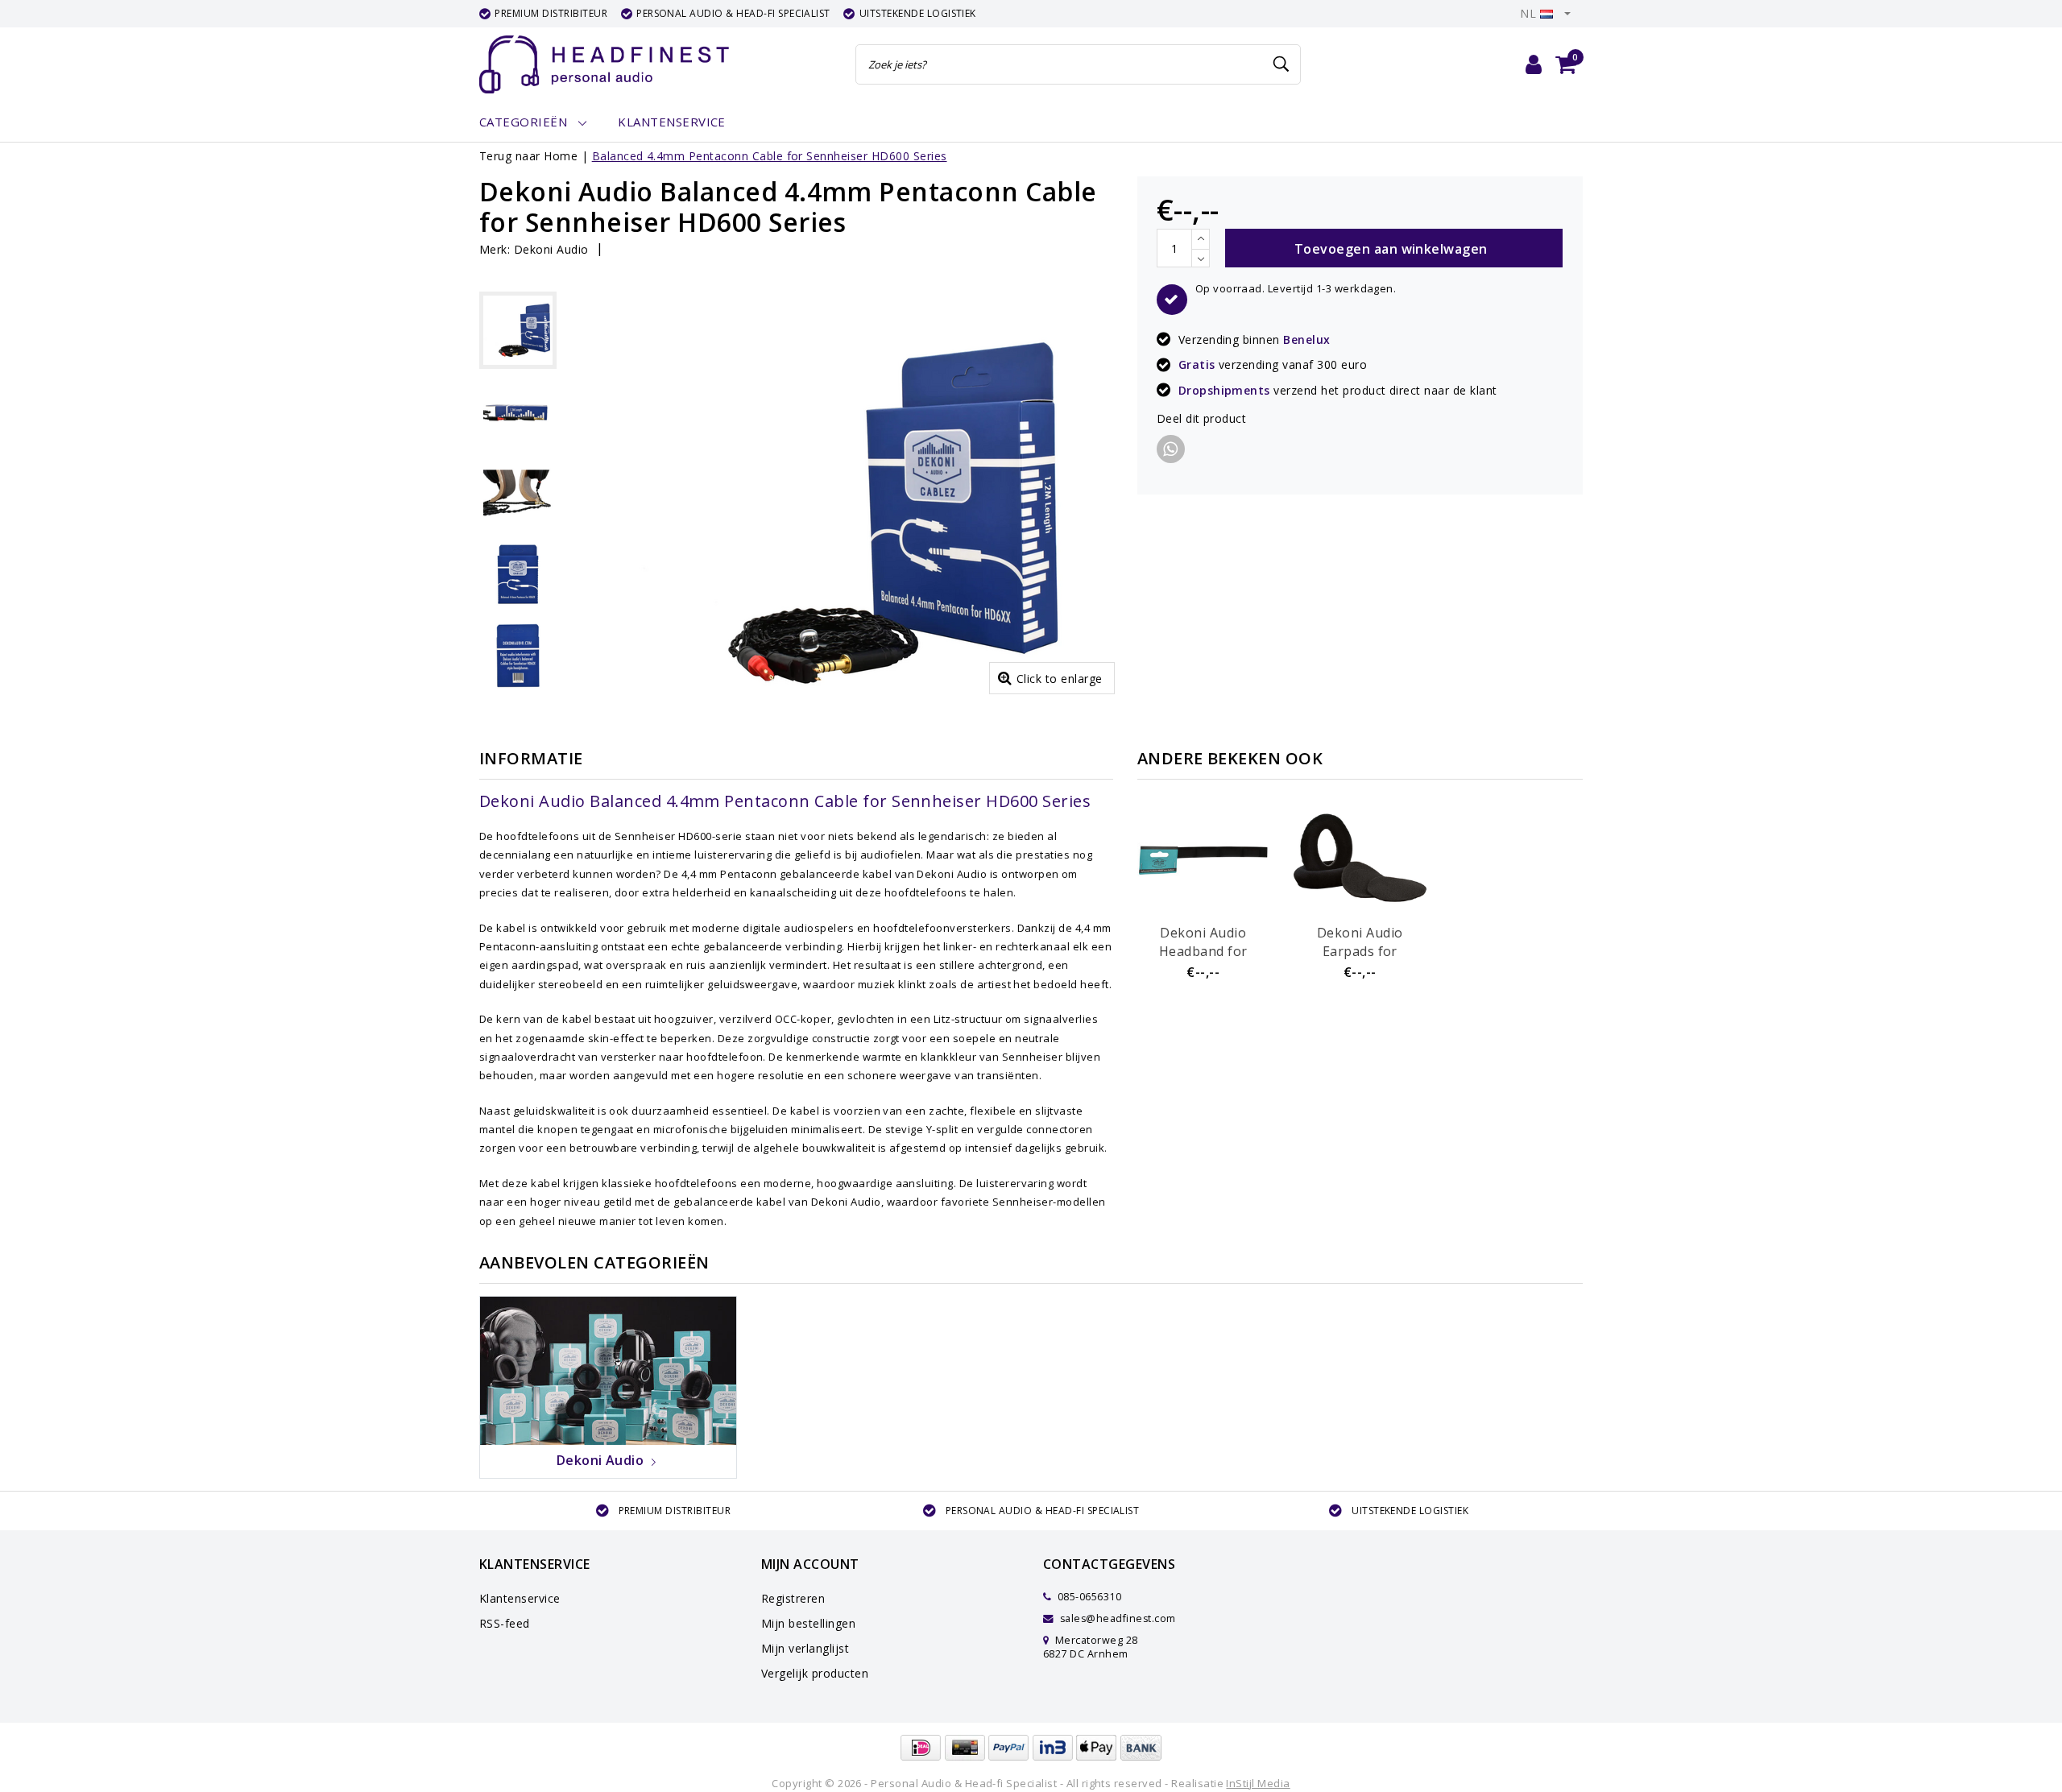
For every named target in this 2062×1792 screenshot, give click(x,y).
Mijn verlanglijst (805, 1648)
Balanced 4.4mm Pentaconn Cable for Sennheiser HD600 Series (770, 156)
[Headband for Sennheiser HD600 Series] (1203, 858)
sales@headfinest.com (1118, 1618)
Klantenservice (520, 1598)
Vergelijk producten (815, 1673)
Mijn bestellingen (808, 1623)
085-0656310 (1088, 1597)
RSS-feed (505, 1623)
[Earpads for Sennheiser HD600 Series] (1360, 858)
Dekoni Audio (551, 249)
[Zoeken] (1282, 64)
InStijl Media (1258, 1783)
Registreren (793, 1598)
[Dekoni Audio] (608, 1369)
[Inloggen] (1534, 64)
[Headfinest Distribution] (604, 64)
